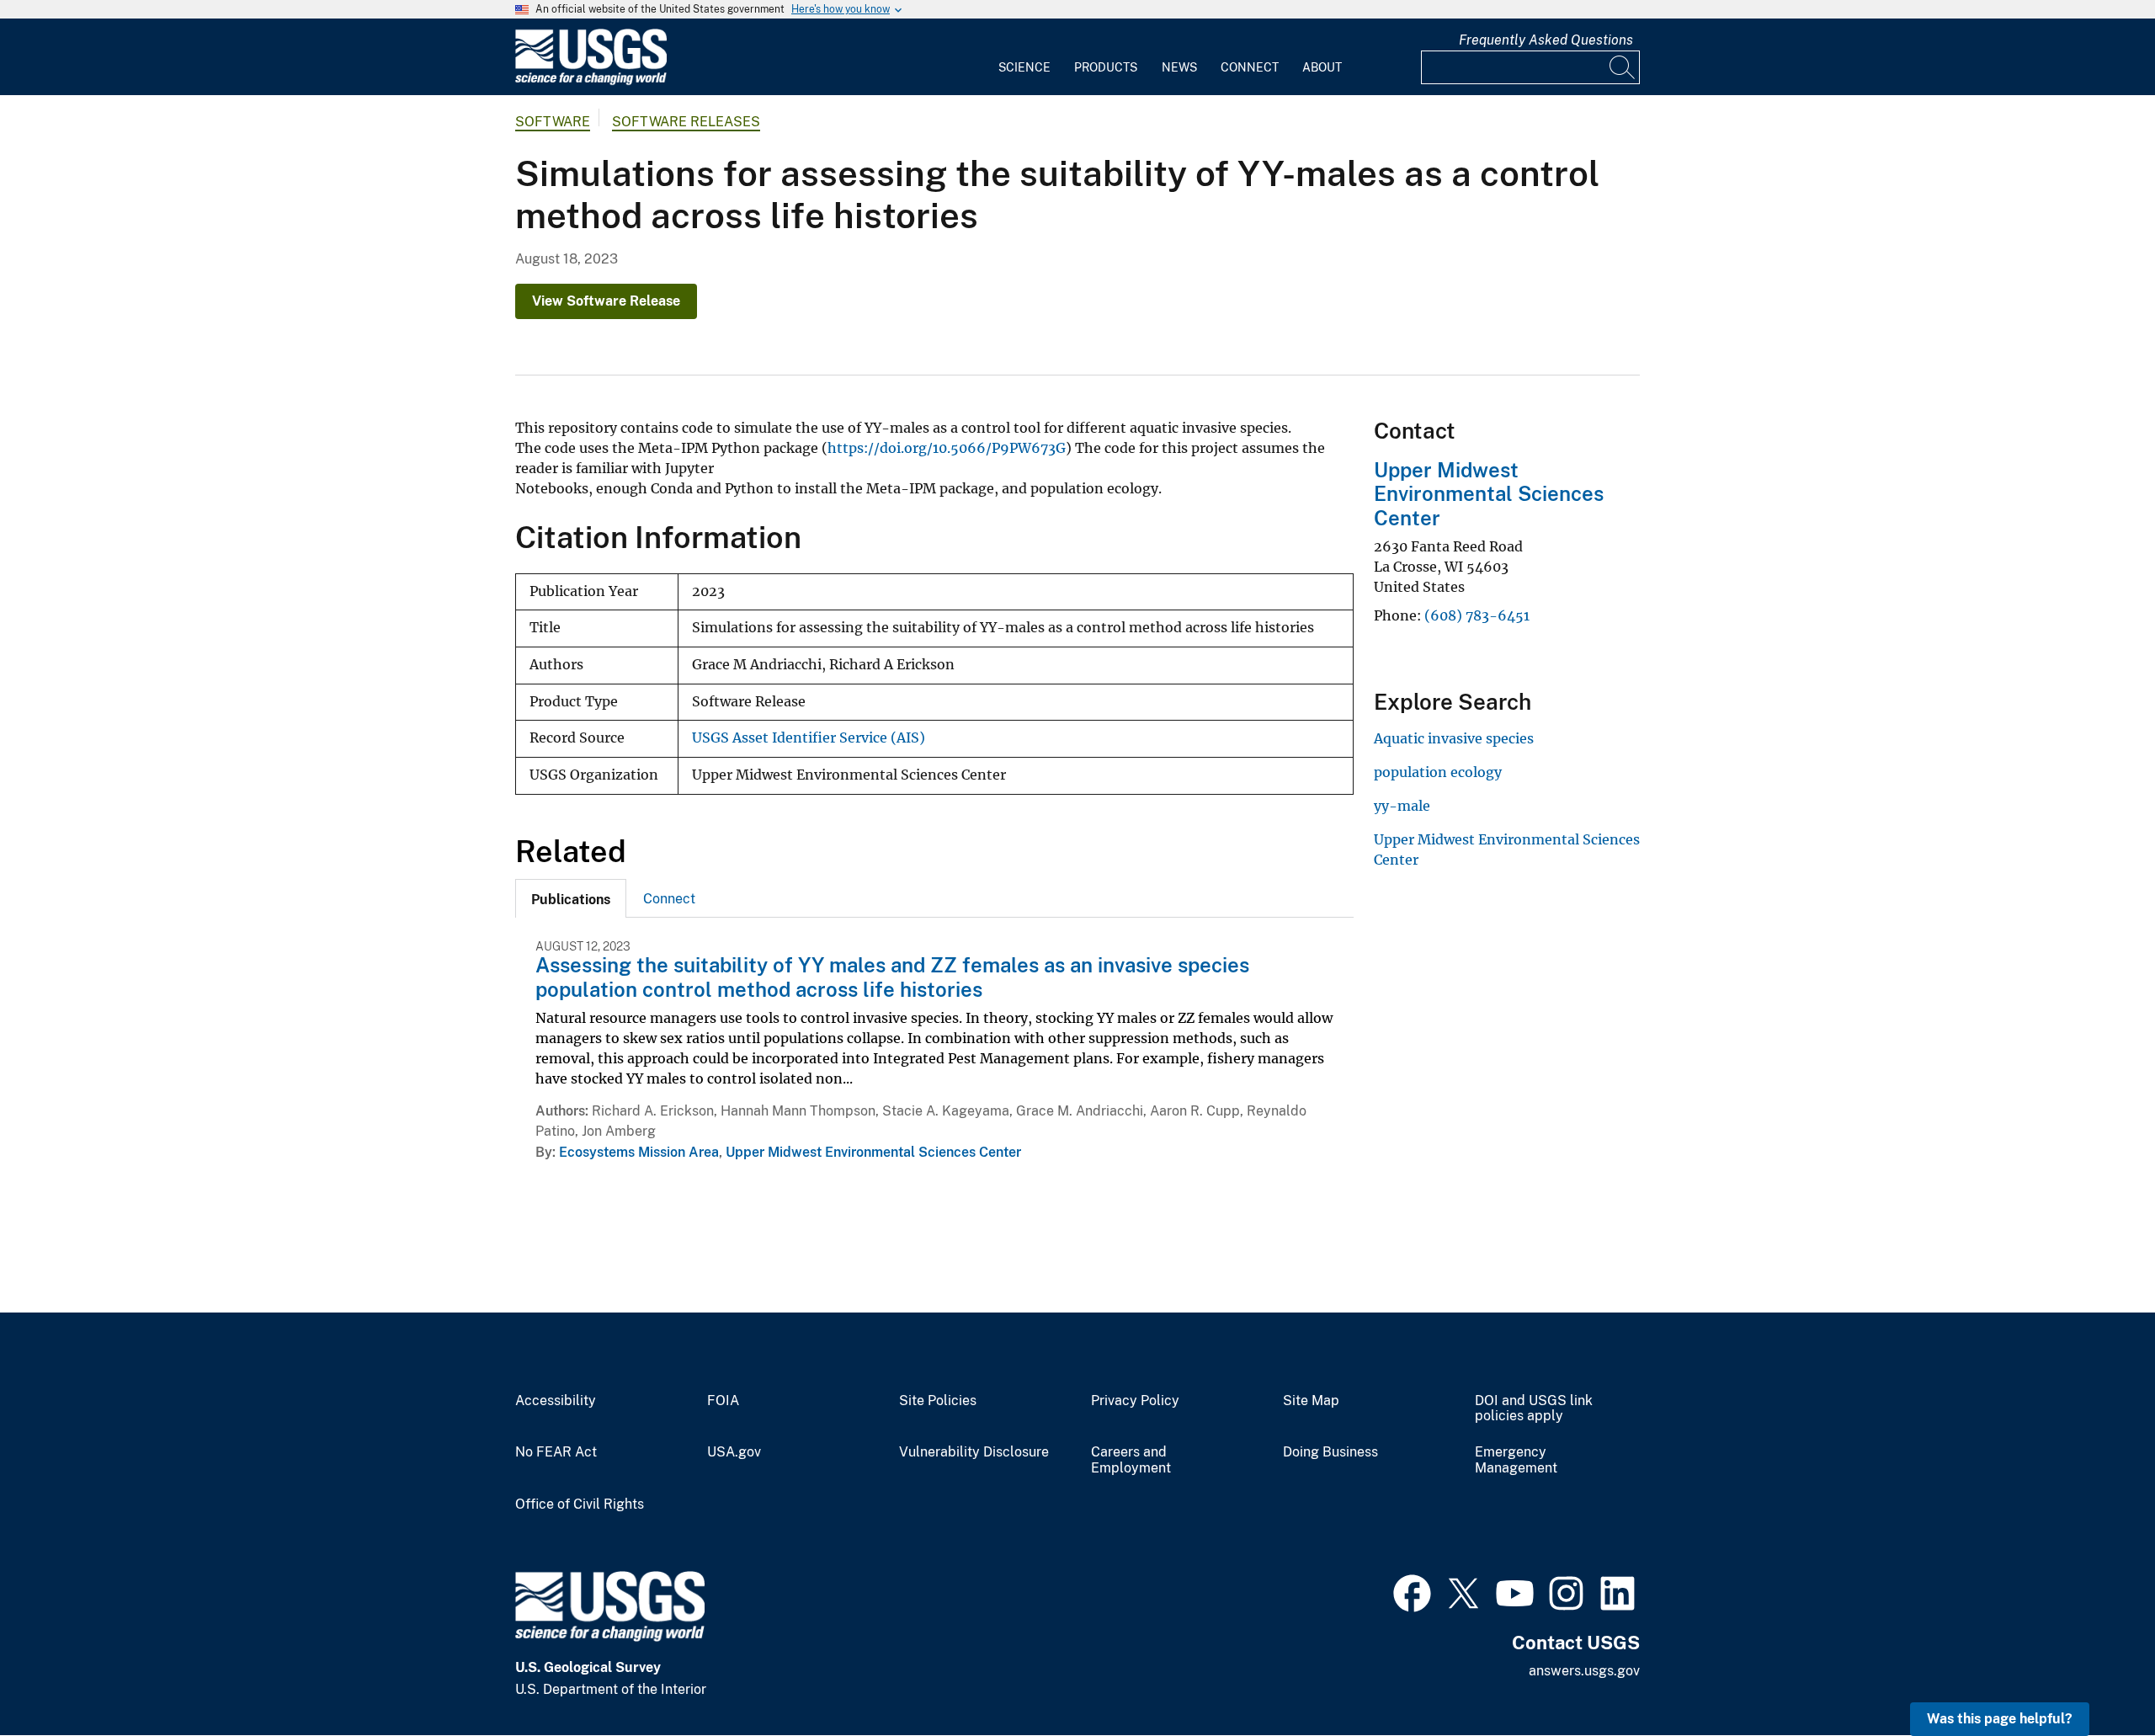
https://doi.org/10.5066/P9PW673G (947, 448)
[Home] (591, 81)
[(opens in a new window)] (1412, 1591)
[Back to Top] (2094, 1675)
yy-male (1402, 806)
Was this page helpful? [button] (2000, 1719)
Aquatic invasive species (1454, 738)
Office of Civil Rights (580, 1504)
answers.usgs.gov (1584, 1671)
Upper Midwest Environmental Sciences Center (873, 1152)
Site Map (1311, 1401)
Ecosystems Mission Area (639, 1152)
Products (1106, 67)
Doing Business (1330, 1452)
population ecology (1438, 772)
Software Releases (686, 122)
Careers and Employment (1131, 1460)
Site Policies (938, 1401)
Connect (1250, 67)
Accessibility (556, 1401)
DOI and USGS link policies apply (1534, 1409)
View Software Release (606, 301)
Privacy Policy (1135, 1401)
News (1179, 67)
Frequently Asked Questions (1546, 40)
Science (1024, 67)
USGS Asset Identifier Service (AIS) (809, 738)
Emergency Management (1516, 1460)
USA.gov (734, 1452)
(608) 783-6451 (1477, 615)
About (1322, 67)
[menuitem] (1024, 57)
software (553, 122)
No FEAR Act (556, 1452)
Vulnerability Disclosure (974, 1452)
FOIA (723, 1401)
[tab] (571, 898)
